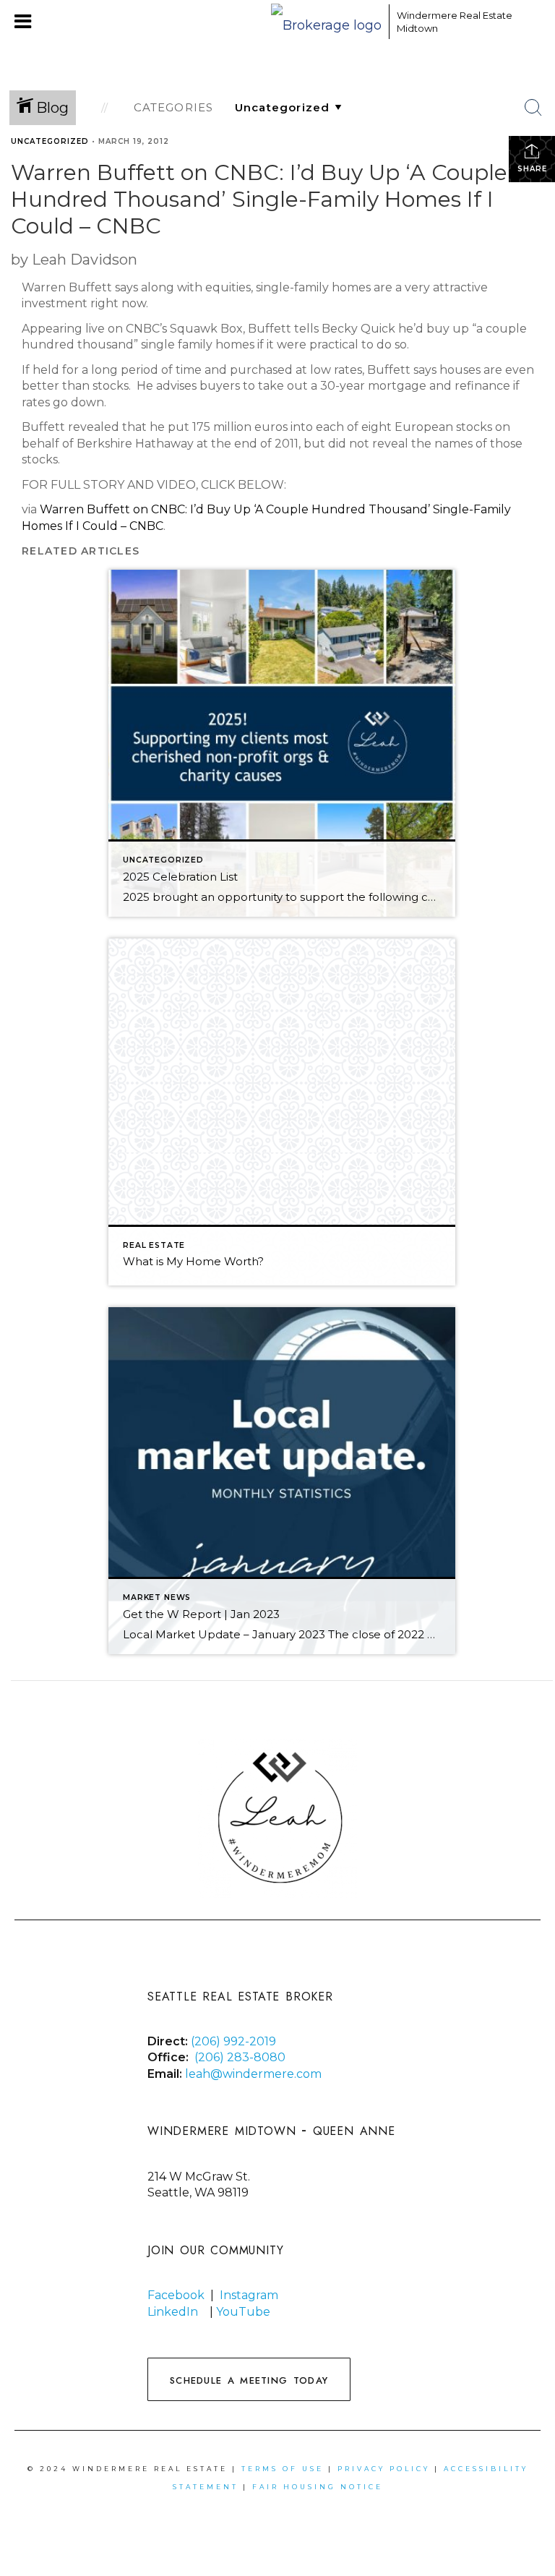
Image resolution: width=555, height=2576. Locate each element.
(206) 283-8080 (240, 2057)
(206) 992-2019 (233, 2041)
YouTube (245, 2312)
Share (532, 169)
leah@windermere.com (253, 2074)
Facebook (176, 2295)
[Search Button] (533, 108)
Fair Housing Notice (318, 2487)
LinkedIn (173, 2312)
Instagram (249, 2295)
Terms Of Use (283, 2469)
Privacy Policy (384, 2469)
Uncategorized (50, 141)
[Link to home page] (326, 22)
